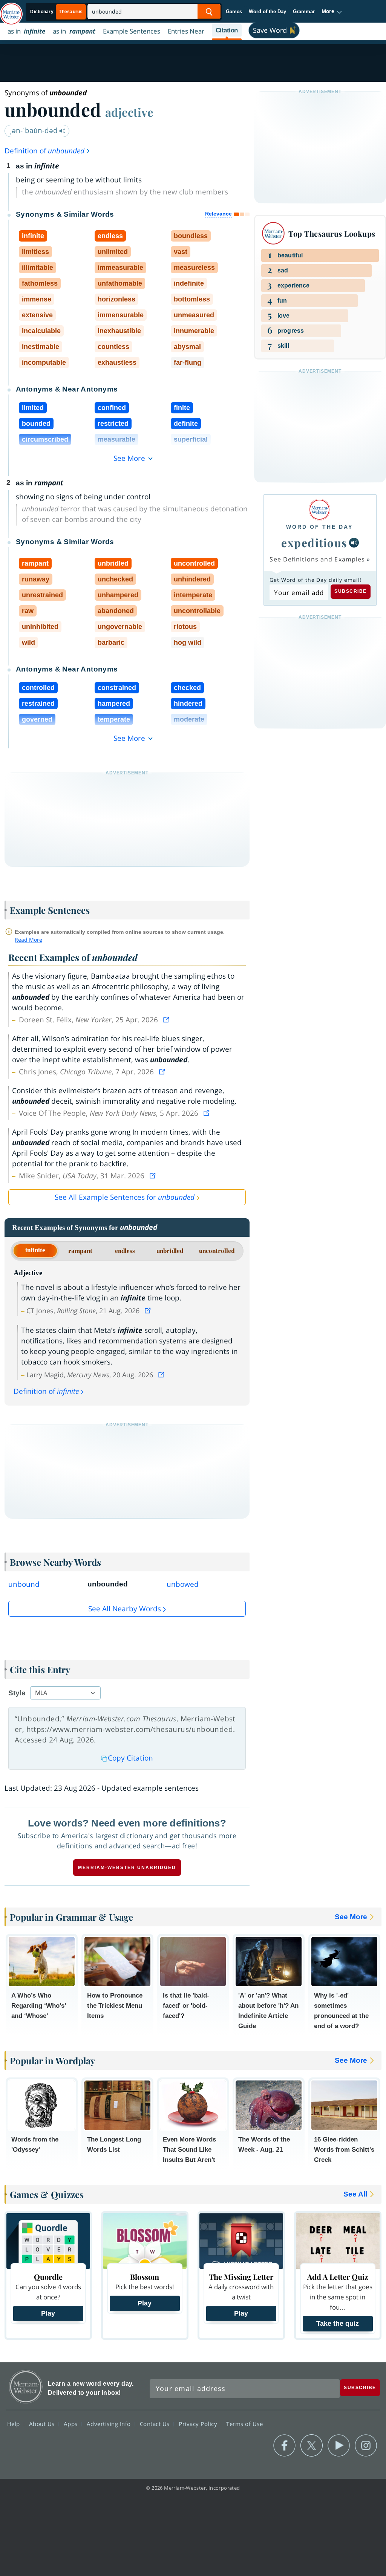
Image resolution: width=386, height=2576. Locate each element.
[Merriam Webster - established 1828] (11, 10)
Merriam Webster (26, 2387)
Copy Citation (130, 1758)
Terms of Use (244, 2424)
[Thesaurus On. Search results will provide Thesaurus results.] (57, 12)
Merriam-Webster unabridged (127, 1868)
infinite (35, 1250)
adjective (129, 112)
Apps (72, 2424)
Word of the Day (267, 11)
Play (48, 2313)
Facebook (284, 2446)
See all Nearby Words (125, 1609)
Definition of (44, 151)
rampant (80, 1251)
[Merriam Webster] (319, 510)
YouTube (339, 2446)
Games (234, 11)
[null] (354, 543)
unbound (24, 1584)
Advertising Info (110, 2424)
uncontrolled (217, 1251)
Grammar (304, 11)
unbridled (170, 1251)
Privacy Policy (199, 2424)
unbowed (183, 1584)
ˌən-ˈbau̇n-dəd (34, 130)
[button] (332, 12)
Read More (28, 940)
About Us (43, 2424)
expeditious (314, 542)
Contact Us (156, 2424)
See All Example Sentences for (125, 1197)
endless (125, 1251)
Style (17, 1693)
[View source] (167, 1020)
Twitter (312, 2446)
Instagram (366, 2446)
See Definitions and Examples (317, 559)
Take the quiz (338, 2324)
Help (15, 2424)
